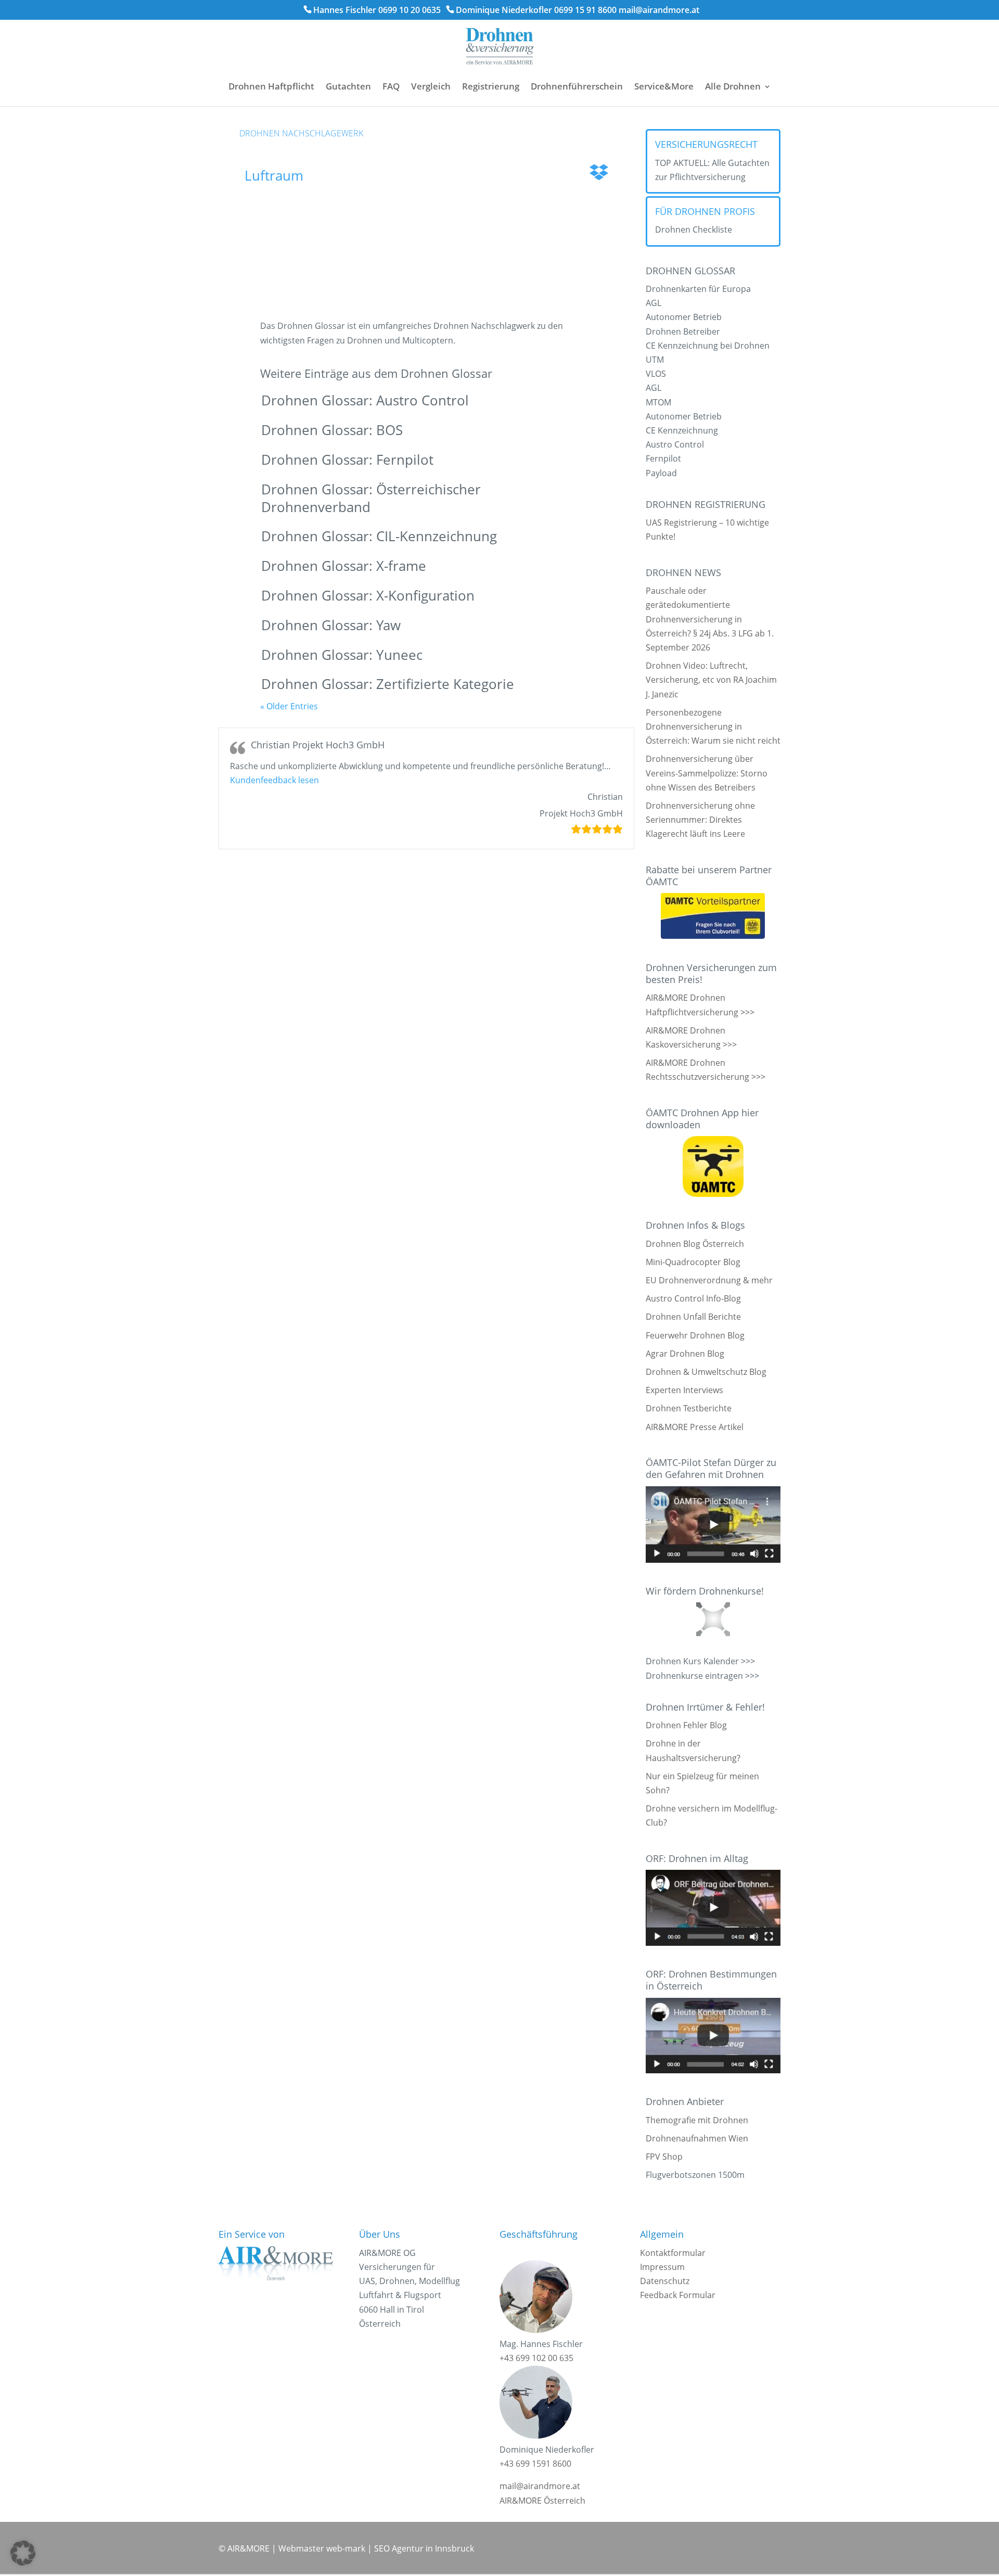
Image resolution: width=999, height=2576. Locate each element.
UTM (655, 360)
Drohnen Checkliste (694, 229)
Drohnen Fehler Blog (686, 1725)
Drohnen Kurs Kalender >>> (700, 1661)
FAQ (391, 86)
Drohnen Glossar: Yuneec (342, 655)
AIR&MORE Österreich (542, 2501)
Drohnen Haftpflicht (271, 86)
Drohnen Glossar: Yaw (331, 625)
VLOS (656, 374)
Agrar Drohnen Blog (685, 1354)
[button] (274, 780)
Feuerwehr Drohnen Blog (695, 1335)
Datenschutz (665, 2281)
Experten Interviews (684, 1390)
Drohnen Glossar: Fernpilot (347, 460)
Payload (661, 473)
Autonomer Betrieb (684, 317)
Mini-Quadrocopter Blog (693, 1262)
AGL (654, 303)
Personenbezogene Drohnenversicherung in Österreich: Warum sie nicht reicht (713, 726)
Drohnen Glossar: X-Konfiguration (368, 595)
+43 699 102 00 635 (536, 2358)
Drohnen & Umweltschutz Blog (706, 1372)
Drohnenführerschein (577, 86)
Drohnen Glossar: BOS (332, 430)
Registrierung (491, 86)
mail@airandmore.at (659, 10)
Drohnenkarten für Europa (698, 289)
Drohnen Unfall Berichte (693, 1317)
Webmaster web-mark (322, 2548)
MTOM (658, 402)
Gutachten (348, 86)
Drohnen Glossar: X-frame (344, 566)
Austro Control (675, 444)
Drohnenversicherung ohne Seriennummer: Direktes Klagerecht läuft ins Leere (700, 820)
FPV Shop (664, 2157)
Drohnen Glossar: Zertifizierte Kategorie (388, 684)
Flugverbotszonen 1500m (695, 2175)
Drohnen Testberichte (689, 1408)
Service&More (664, 86)
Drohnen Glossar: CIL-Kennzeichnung (379, 536)
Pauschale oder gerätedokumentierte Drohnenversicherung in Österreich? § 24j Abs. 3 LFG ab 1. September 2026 (710, 619)
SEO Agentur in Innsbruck (424, 2548)
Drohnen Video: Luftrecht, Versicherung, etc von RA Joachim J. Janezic (711, 680)
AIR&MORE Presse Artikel (695, 1427)
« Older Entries (289, 706)
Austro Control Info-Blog (693, 1298)
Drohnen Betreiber (683, 331)
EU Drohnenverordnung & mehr (709, 1280)
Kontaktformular (673, 2253)
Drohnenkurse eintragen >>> (702, 1676)
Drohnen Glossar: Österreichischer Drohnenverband (371, 498)
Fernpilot (663, 458)
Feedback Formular (678, 2295)
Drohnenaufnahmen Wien (697, 2138)
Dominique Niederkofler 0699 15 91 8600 (536, 10)
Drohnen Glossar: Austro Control (365, 400)
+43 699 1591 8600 (535, 2464)
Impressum (662, 2267)
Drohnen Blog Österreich (695, 1244)
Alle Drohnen (733, 86)
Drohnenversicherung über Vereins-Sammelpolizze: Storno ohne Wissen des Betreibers (707, 773)
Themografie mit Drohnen (697, 2120)
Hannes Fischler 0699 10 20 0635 (377, 10)
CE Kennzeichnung (682, 430)
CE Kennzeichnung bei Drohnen (708, 346)
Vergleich (431, 86)
